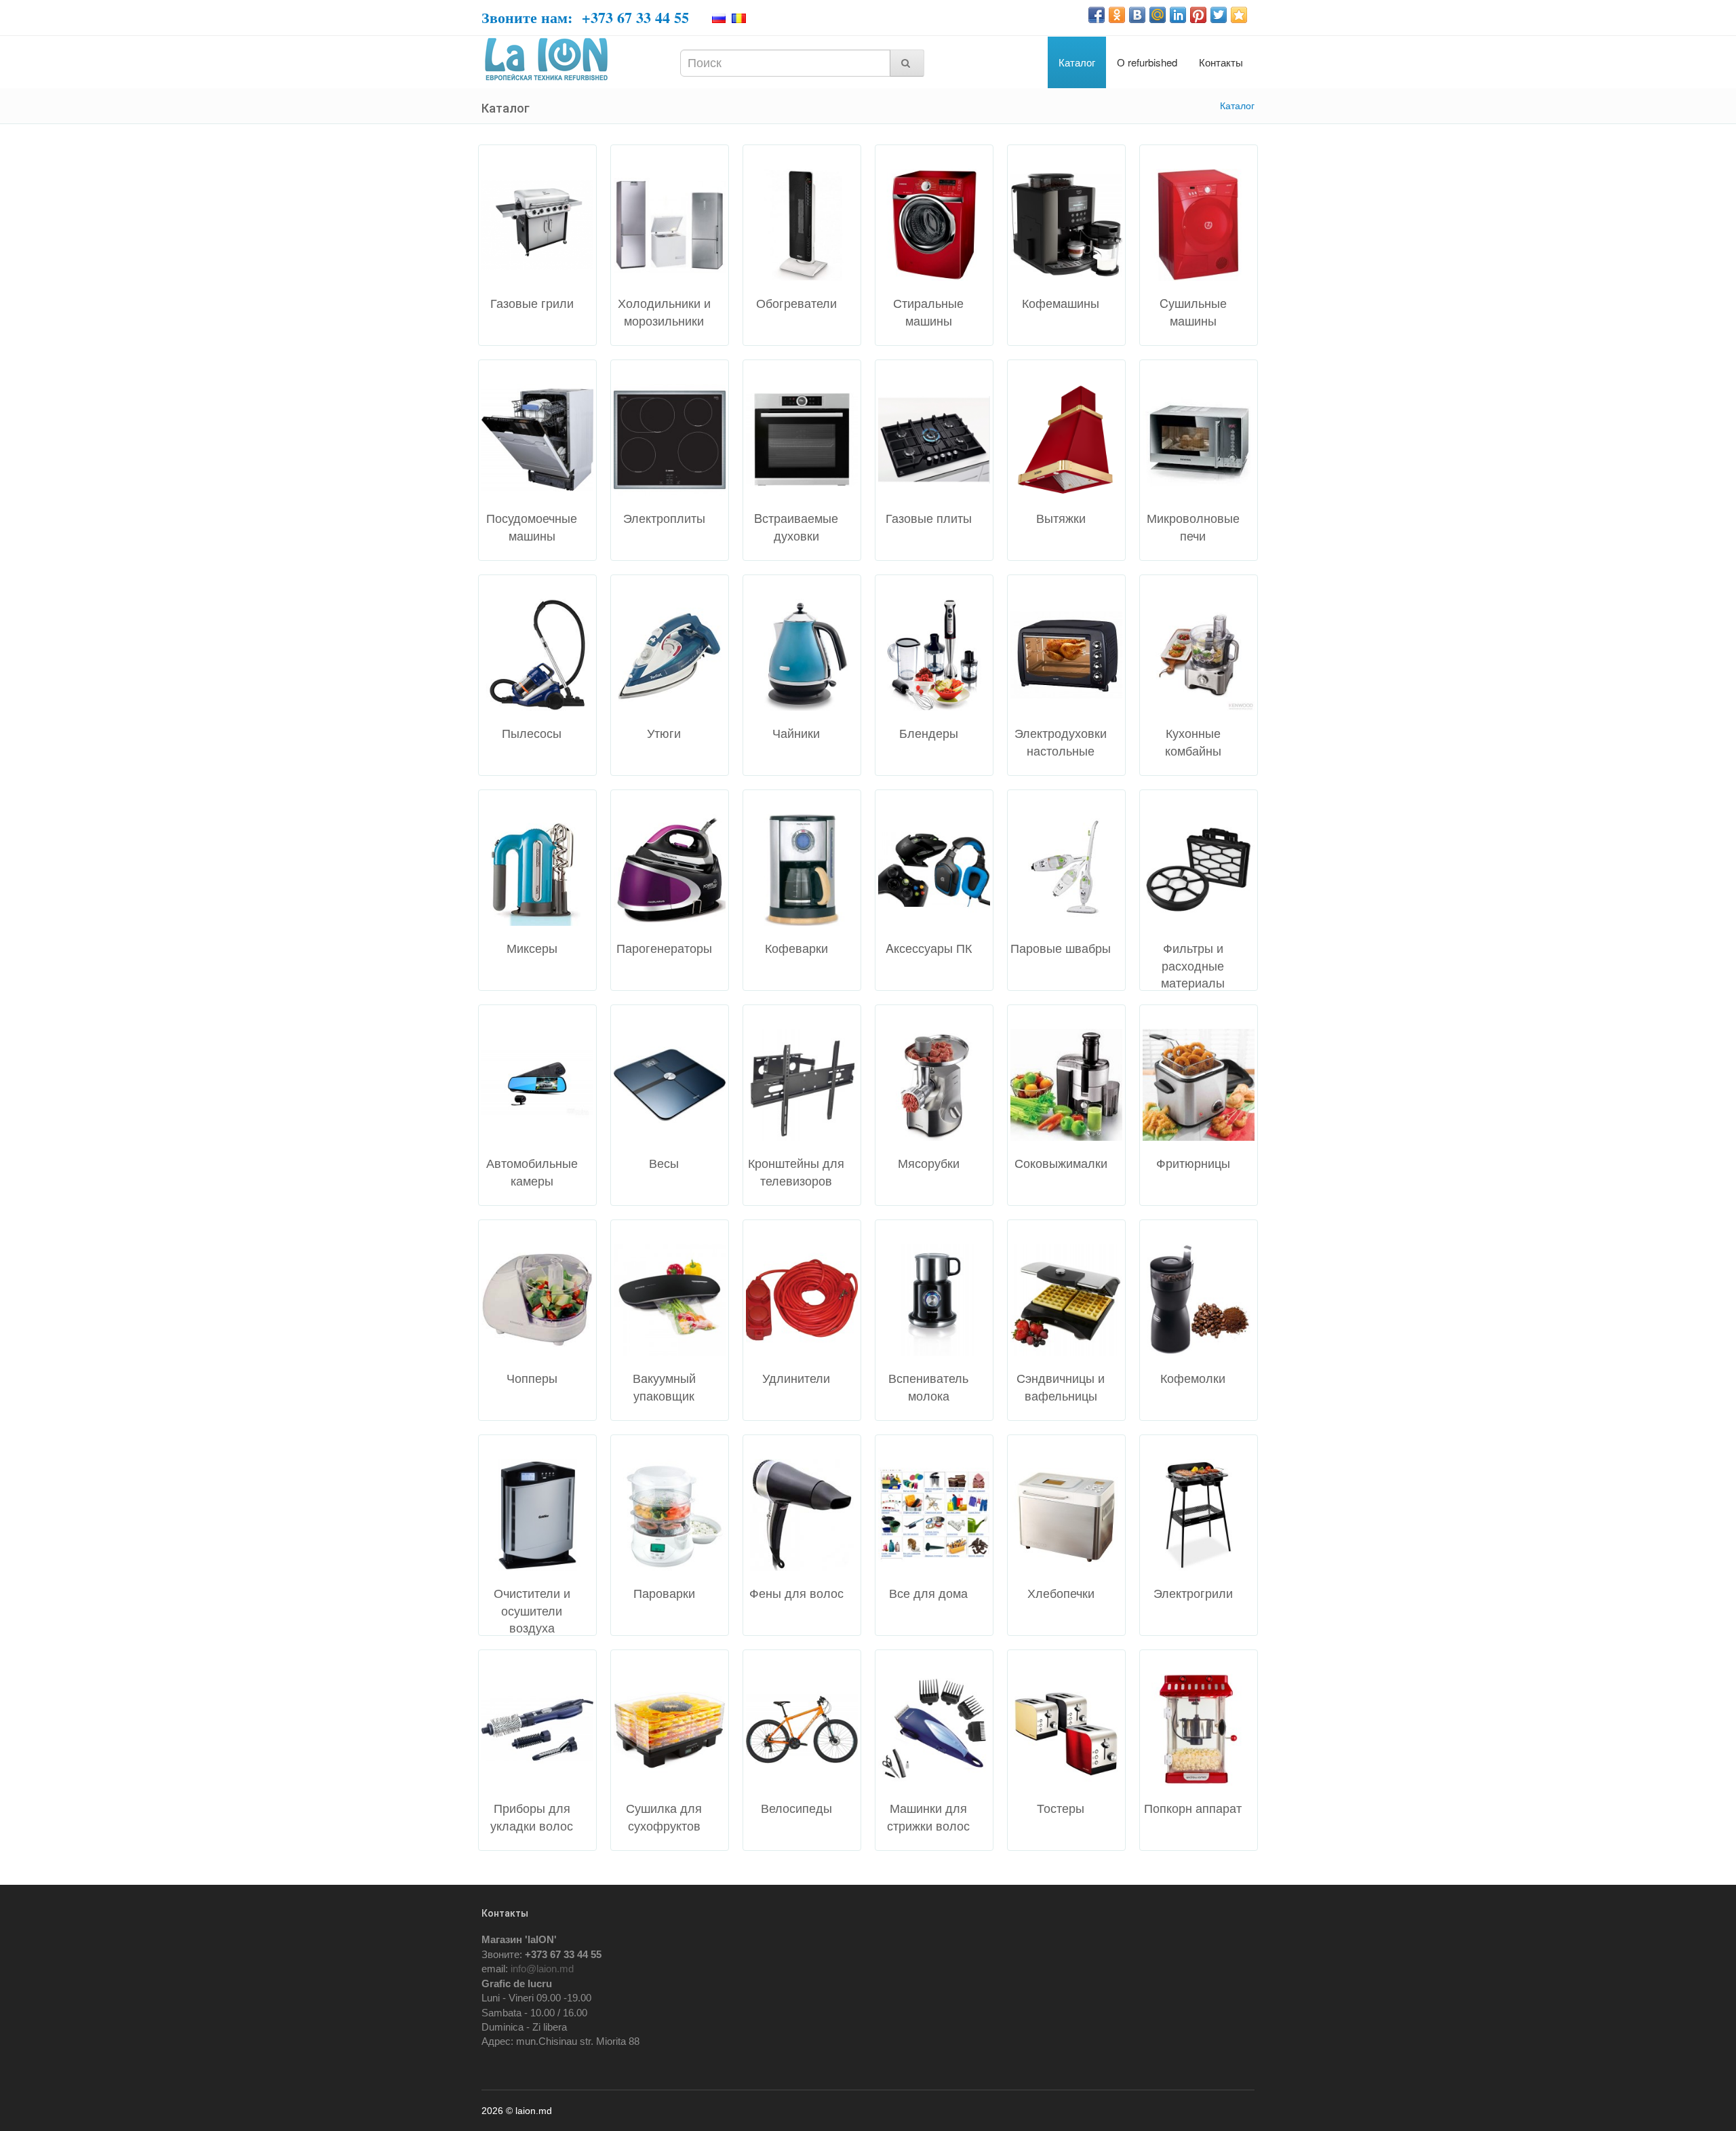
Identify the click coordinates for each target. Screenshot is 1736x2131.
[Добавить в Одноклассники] (1117, 15)
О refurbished (1147, 62)
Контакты (1221, 62)
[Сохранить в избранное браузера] (1239, 15)
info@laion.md (542, 1969)
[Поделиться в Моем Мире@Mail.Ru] (1158, 15)
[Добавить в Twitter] (1219, 15)
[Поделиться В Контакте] (1137, 15)
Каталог (1077, 62)
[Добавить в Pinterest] (1198, 15)
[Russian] (721, 18)
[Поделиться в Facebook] (1097, 15)
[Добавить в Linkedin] (1178, 15)
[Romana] (740, 18)
